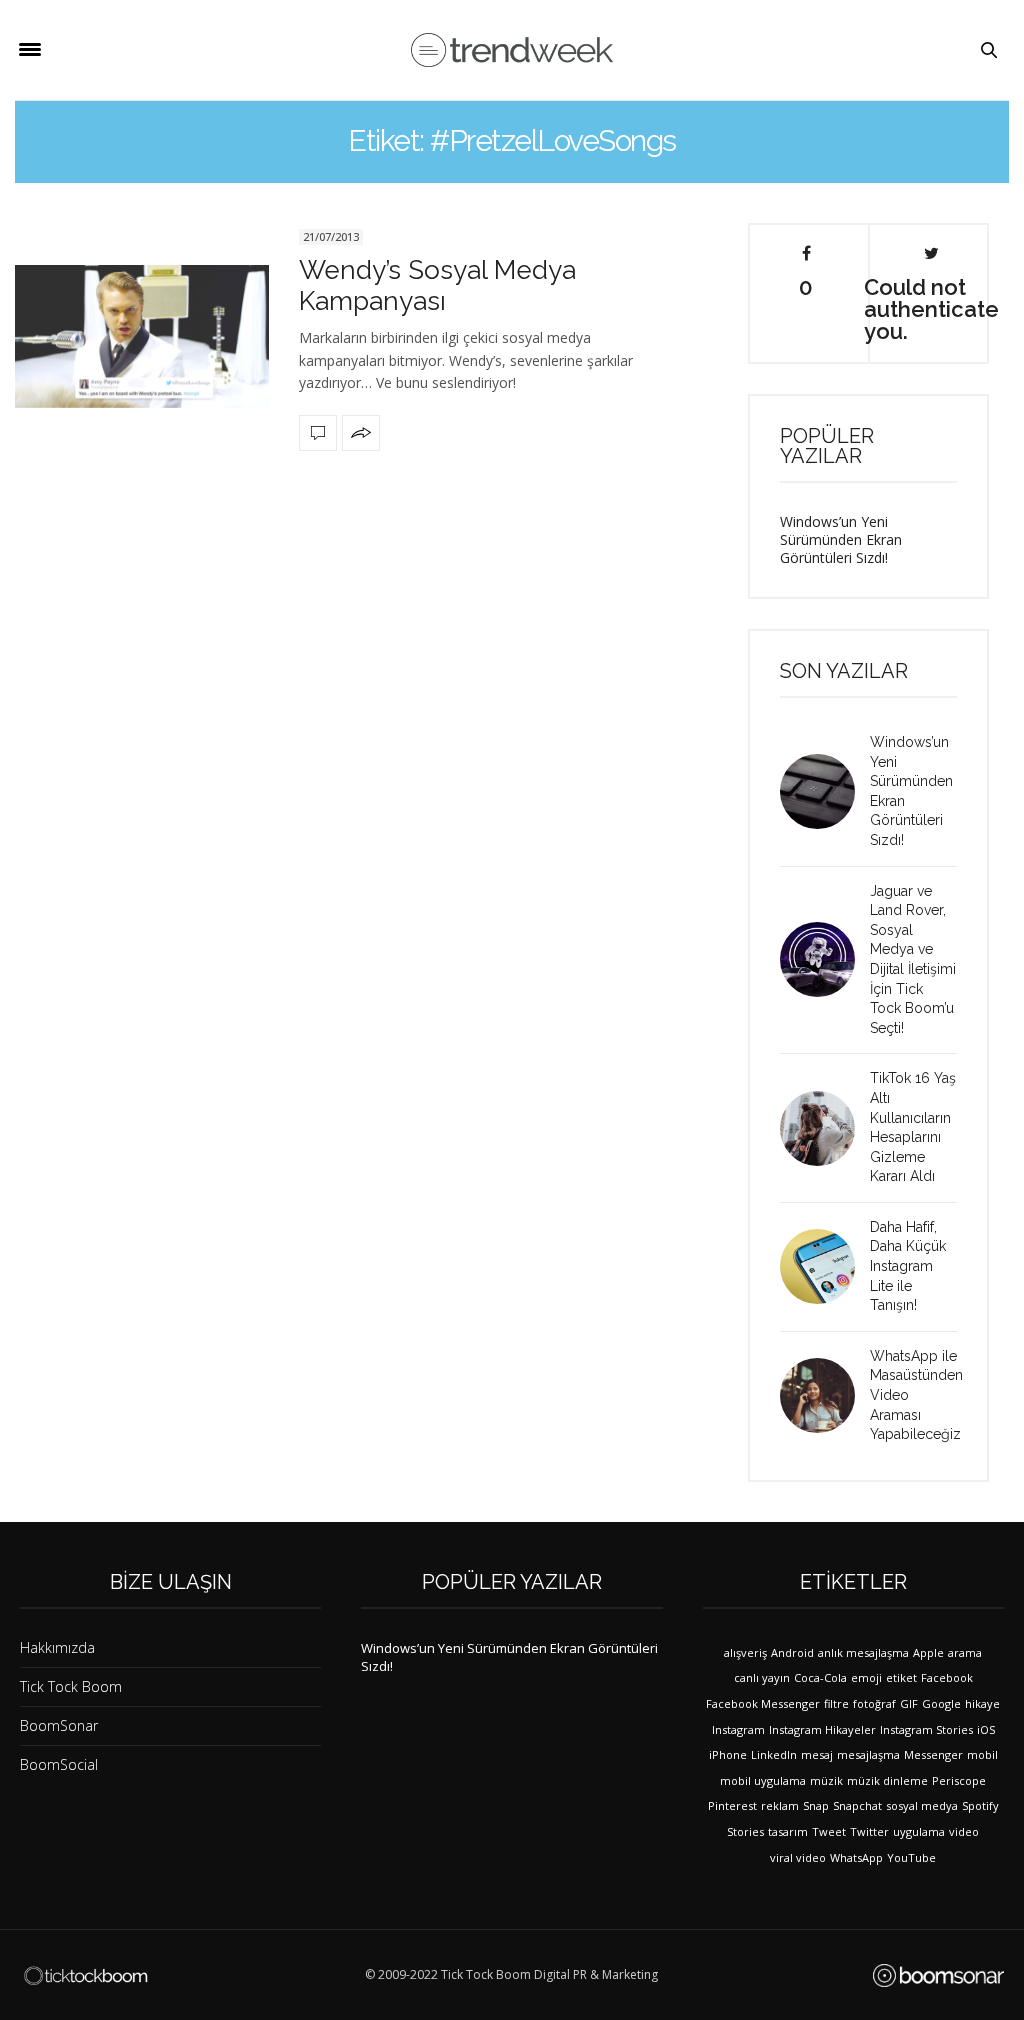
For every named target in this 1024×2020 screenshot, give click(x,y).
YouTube (911, 1857)
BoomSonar (59, 1725)
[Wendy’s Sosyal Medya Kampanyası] (142, 336)
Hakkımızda (57, 1647)
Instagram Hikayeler (822, 1729)
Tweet (829, 1831)
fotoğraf (874, 1703)
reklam (780, 1805)
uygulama (919, 1831)
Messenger (933, 1754)
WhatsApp (856, 1857)
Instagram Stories (926, 1729)
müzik (826, 1780)
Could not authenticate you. (931, 308)
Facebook (947, 1677)
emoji (866, 1677)
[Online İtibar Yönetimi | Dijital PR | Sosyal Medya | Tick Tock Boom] (85, 1976)
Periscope (959, 1780)
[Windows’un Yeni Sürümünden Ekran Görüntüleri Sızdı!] (825, 791)
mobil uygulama (763, 1780)
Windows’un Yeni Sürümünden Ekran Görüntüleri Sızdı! (841, 539)
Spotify (980, 1805)
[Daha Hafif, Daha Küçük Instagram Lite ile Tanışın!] (825, 1266)
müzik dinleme (887, 1780)
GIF (909, 1703)
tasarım (788, 1831)
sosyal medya (922, 1805)
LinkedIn (774, 1754)
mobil (982, 1754)
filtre (836, 1703)
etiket (901, 1677)
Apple (928, 1652)
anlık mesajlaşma (863, 1652)
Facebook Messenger (763, 1703)
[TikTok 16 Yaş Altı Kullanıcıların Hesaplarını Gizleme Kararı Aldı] (825, 1128)
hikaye (982, 1703)
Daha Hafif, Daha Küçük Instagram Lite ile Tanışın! (908, 1266)
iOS (986, 1729)
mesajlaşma (868, 1754)
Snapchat (857, 1805)
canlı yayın (762, 1677)
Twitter (869, 1831)
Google (941, 1703)
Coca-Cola (820, 1677)
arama (965, 1652)
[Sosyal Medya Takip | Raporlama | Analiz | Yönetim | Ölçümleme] (938, 1975)
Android (792, 1652)
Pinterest (732, 1805)
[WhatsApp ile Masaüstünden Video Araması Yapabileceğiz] (825, 1395)
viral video (798, 1857)
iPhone (728, 1754)
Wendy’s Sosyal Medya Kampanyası (437, 285)
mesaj (817, 1754)
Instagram (738, 1729)
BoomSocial (59, 1764)
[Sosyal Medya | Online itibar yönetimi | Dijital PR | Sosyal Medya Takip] (512, 50)
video (964, 1831)
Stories (745, 1831)
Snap (816, 1805)
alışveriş (745, 1652)
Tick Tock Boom (71, 1686)
